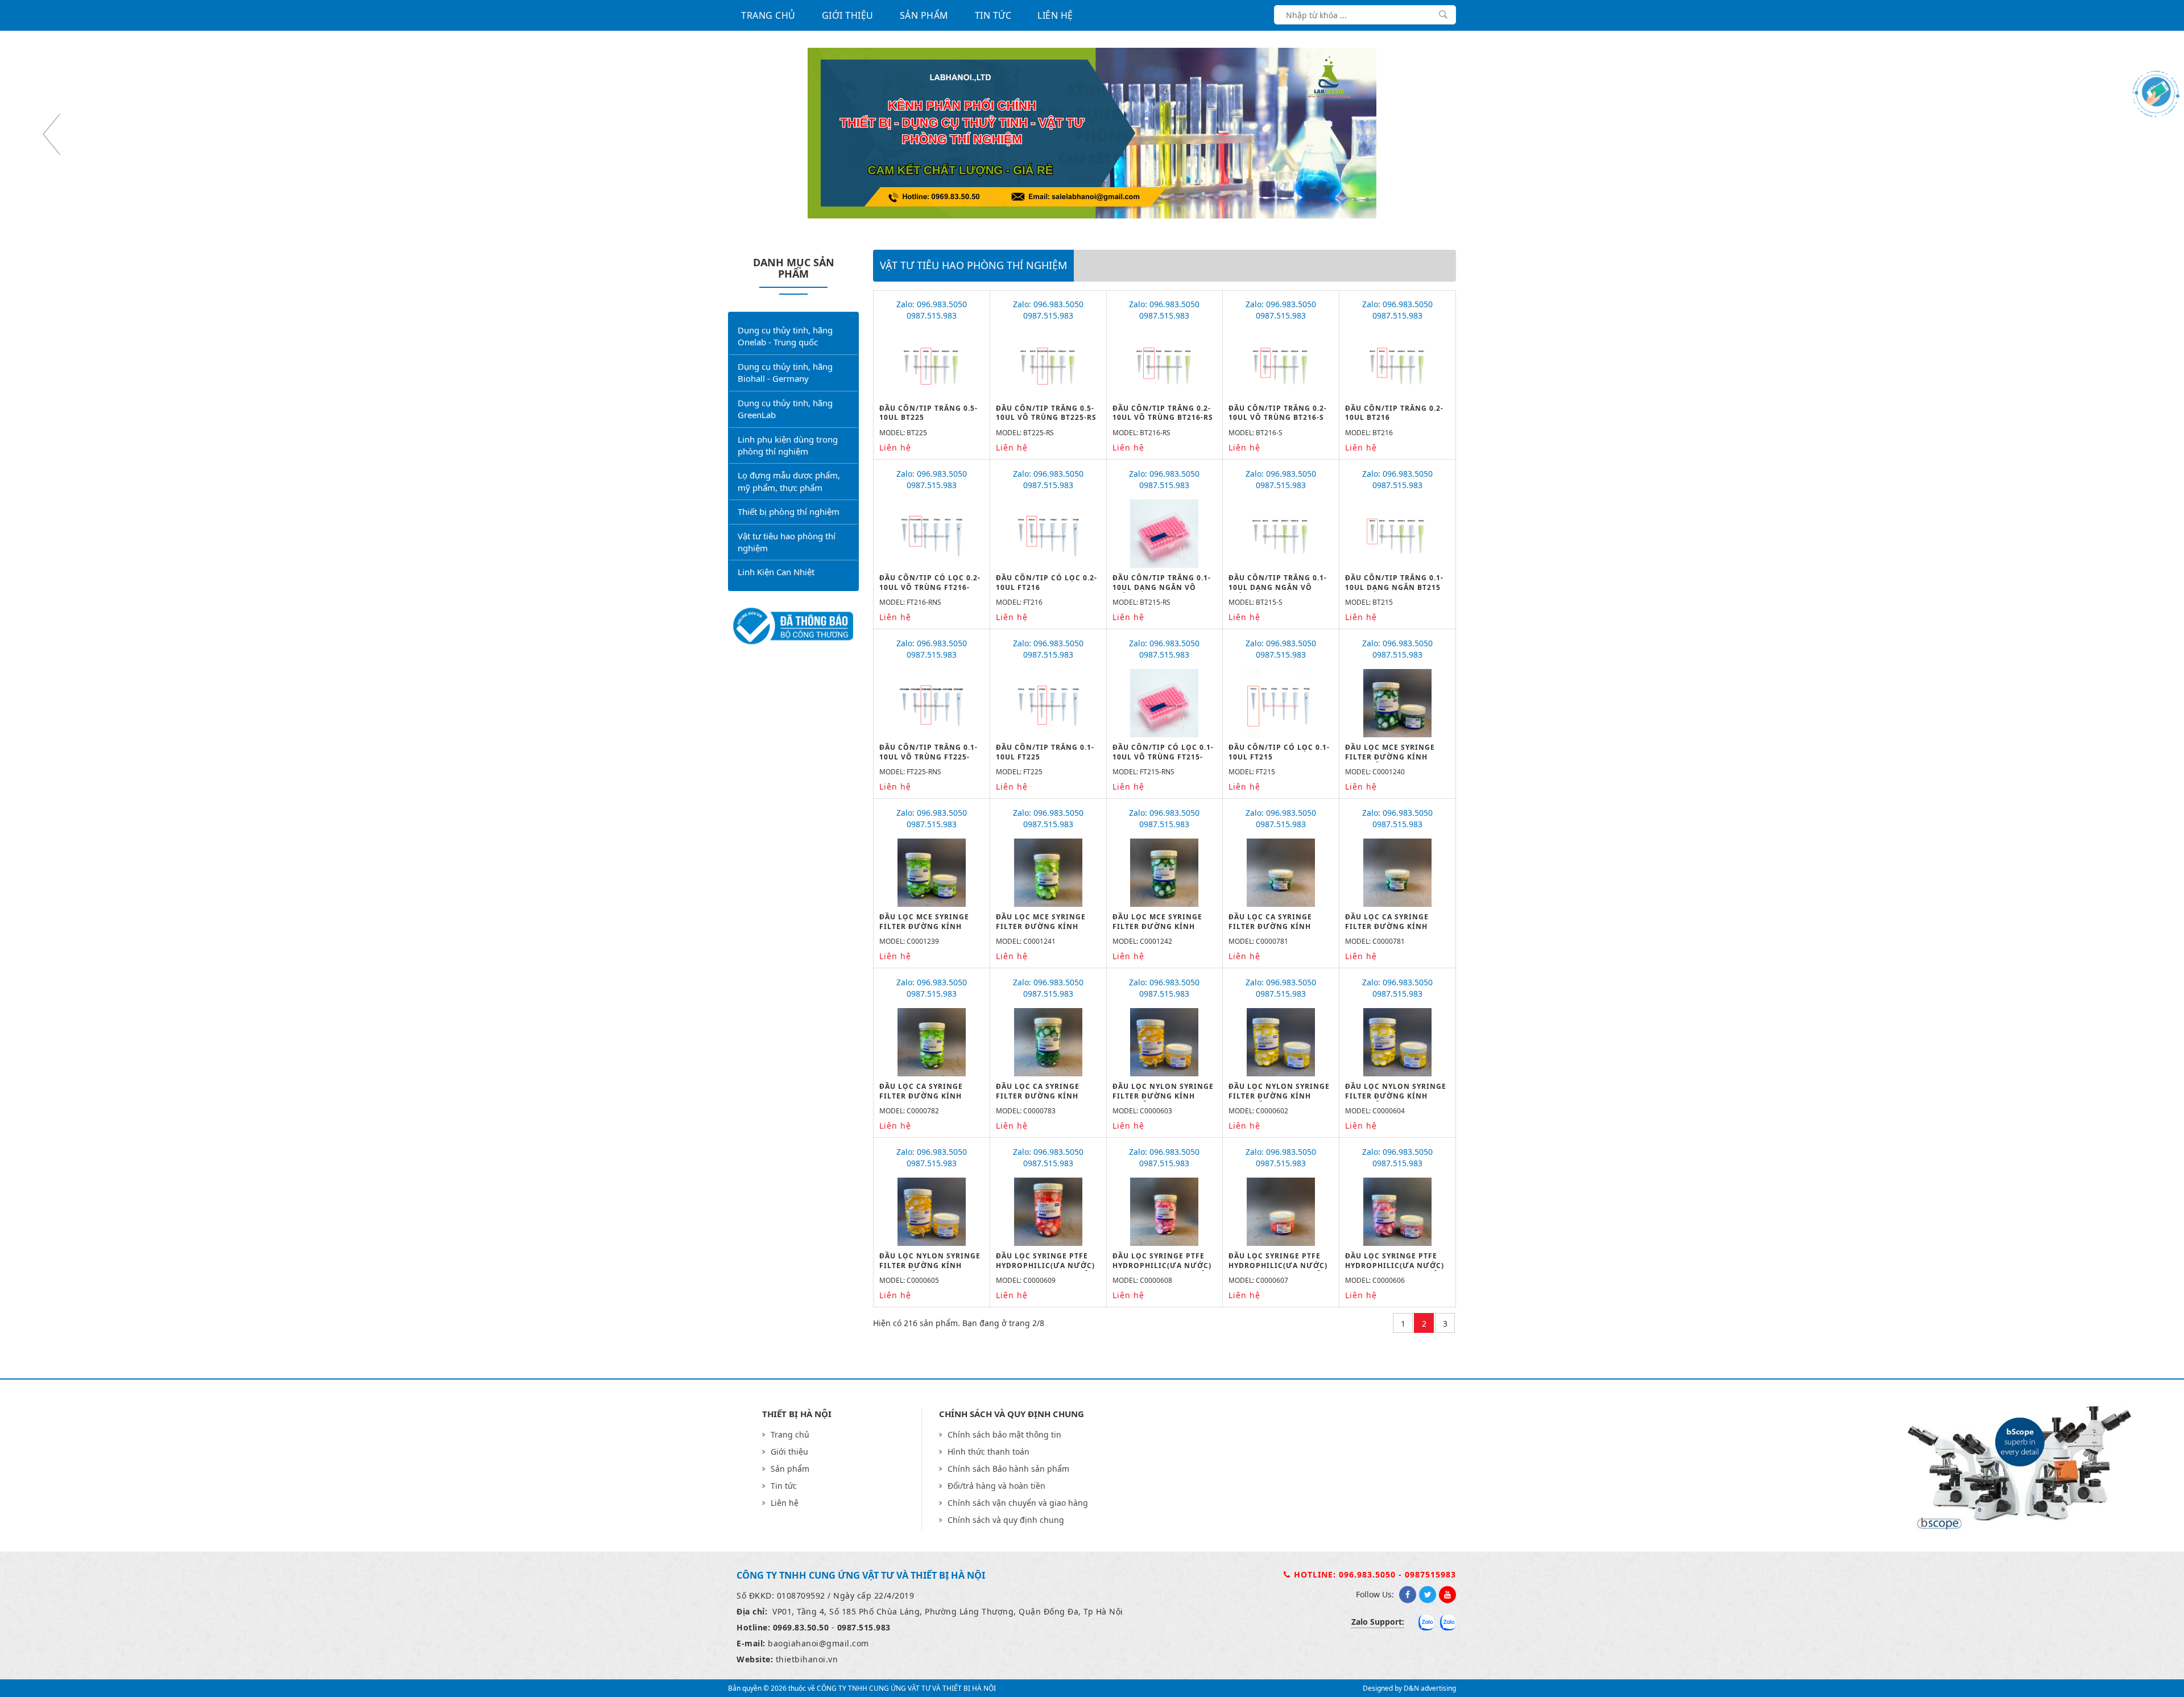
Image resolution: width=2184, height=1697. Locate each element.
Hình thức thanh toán (988, 1452)
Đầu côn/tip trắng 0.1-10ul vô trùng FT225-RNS (928, 757)
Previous (51, 134)
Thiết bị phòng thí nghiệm (789, 511)
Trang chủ (768, 15)
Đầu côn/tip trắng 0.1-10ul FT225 (1045, 752)
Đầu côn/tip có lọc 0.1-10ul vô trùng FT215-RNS (1163, 757)
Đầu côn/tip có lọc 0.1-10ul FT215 (1279, 752)
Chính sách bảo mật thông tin (1004, 1434)
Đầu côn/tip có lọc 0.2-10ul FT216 (1046, 583)
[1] (1443, 15)
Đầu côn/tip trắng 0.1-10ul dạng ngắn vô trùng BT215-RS (1162, 587)
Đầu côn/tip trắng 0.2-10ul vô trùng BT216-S (1278, 413)
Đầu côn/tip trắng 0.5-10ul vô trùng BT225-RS (1046, 413)
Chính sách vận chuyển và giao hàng (1018, 1503)
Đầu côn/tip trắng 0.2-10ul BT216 (1394, 413)
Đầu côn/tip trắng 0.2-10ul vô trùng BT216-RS (1163, 413)
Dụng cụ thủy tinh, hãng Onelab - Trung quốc (785, 336)
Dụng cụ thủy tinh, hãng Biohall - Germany (785, 372)
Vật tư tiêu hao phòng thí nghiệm (787, 542)
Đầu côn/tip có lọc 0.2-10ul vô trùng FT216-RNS (930, 587)
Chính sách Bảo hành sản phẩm (1008, 1469)
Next (2133, 134)
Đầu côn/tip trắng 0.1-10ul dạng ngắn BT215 (1394, 583)
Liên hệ (1055, 15)
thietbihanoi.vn (807, 1659)
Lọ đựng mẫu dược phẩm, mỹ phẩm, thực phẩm (789, 481)
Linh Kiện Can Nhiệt (776, 572)
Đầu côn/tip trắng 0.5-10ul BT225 (928, 413)
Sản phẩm (924, 15)
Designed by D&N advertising (1409, 1688)
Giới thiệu (848, 15)
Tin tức (993, 15)
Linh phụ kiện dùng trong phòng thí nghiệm (788, 445)
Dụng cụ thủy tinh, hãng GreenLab (785, 409)
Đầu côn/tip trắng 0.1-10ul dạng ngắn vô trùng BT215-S (1278, 587)
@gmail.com (844, 1643)
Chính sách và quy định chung (1006, 1520)
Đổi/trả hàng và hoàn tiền (996, 1486)
